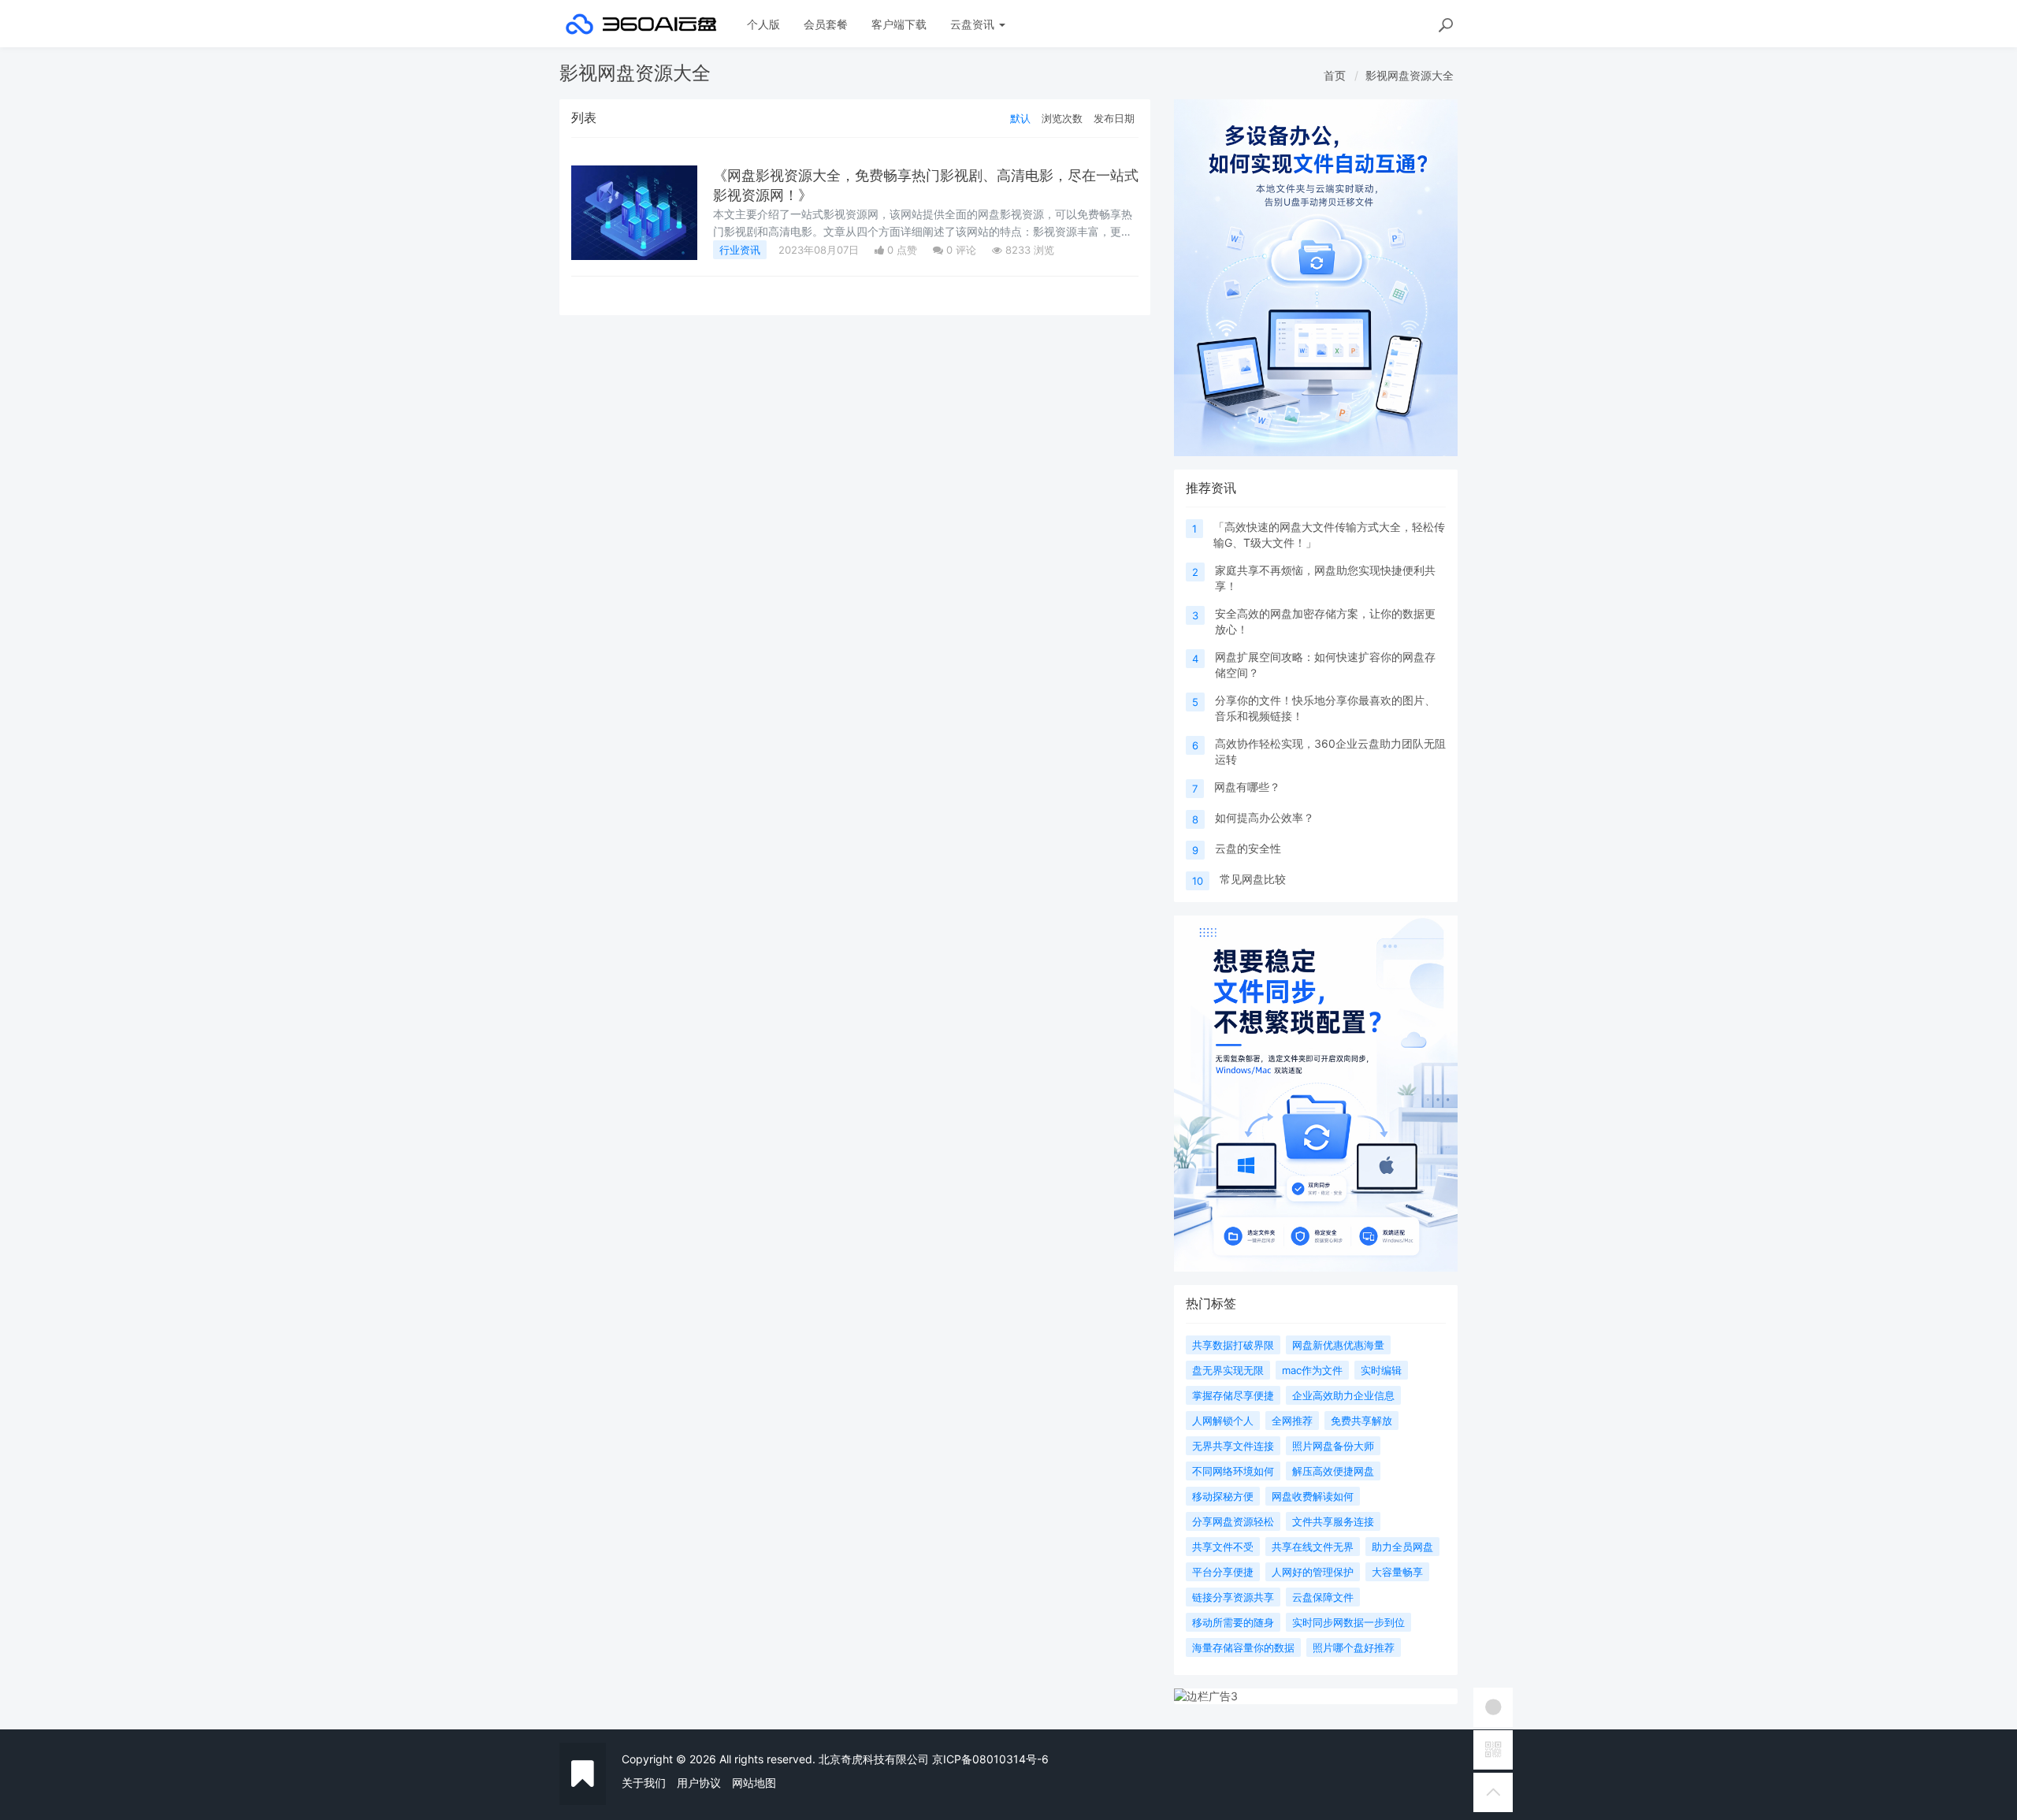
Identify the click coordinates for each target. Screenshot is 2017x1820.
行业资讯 (740, 250)
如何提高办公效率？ (1265, 817)
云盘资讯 (974, 24)
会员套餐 (826, 24)
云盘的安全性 (1248, 848)
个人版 (763, 24)
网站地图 (754, 1783)
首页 (1335, 75)
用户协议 (699, 1783)
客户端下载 (899, 24)
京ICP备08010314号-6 (990, 1759)
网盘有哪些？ (1247, 787)
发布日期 (1114, 118)
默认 (1020, 118)
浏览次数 (1062, 118)
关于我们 (644, 1783)
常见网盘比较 (1253, 879)
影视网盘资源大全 (1410, 75)
